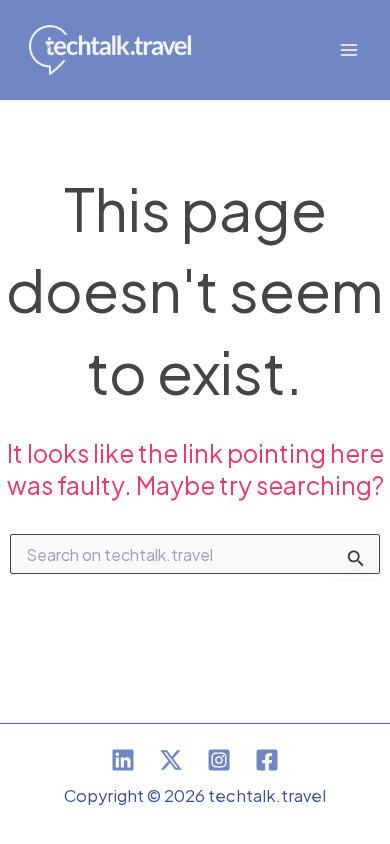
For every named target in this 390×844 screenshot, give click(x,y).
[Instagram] (219, 760)
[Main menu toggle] (348, 50)
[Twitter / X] (171, 760)
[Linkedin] (123, 760)
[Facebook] (267, 760)
